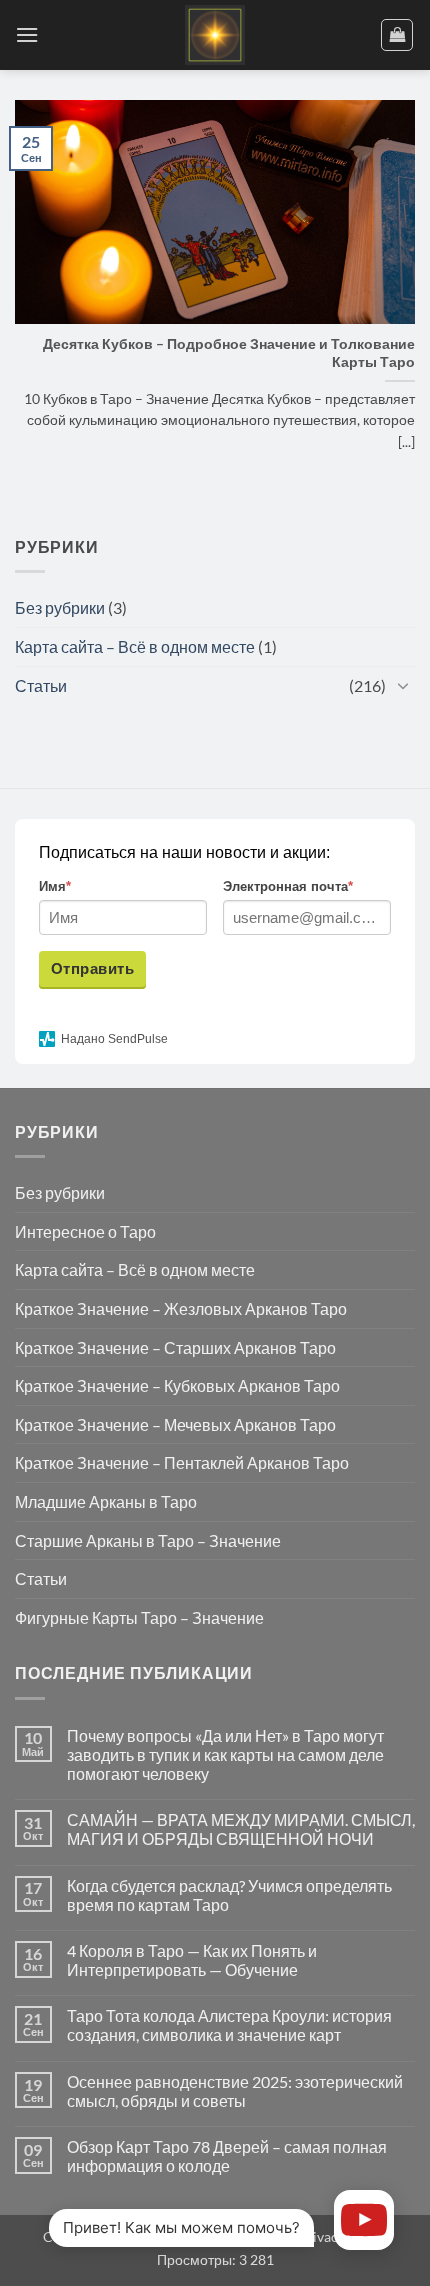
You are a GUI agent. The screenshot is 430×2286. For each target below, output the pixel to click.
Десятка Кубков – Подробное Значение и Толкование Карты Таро (229, 353)
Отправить (92, 968)
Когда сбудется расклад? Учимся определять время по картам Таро (229, 1895)
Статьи (41, 685)
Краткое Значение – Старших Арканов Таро (175, 1347)
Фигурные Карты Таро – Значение (139, 1617)
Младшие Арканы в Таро (106, 1501)
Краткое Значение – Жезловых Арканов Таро (181, 1308)
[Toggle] (403, 685)
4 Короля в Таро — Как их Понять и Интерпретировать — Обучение (192, 1960)
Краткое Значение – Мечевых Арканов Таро (175, 1424)
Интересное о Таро (85, 1231)
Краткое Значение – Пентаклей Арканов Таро (182, 1462)
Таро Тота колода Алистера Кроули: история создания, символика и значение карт (229, 2025)
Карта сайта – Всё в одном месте (135, 646)
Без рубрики (60, 607)
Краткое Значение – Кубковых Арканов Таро (177, 1385)
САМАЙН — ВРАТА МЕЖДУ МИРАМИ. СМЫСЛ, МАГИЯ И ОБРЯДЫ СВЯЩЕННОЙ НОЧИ (241, 1829)
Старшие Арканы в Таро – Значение (148, 1540)
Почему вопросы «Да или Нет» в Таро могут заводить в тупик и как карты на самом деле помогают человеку (225, 1754)
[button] (27, 34)
